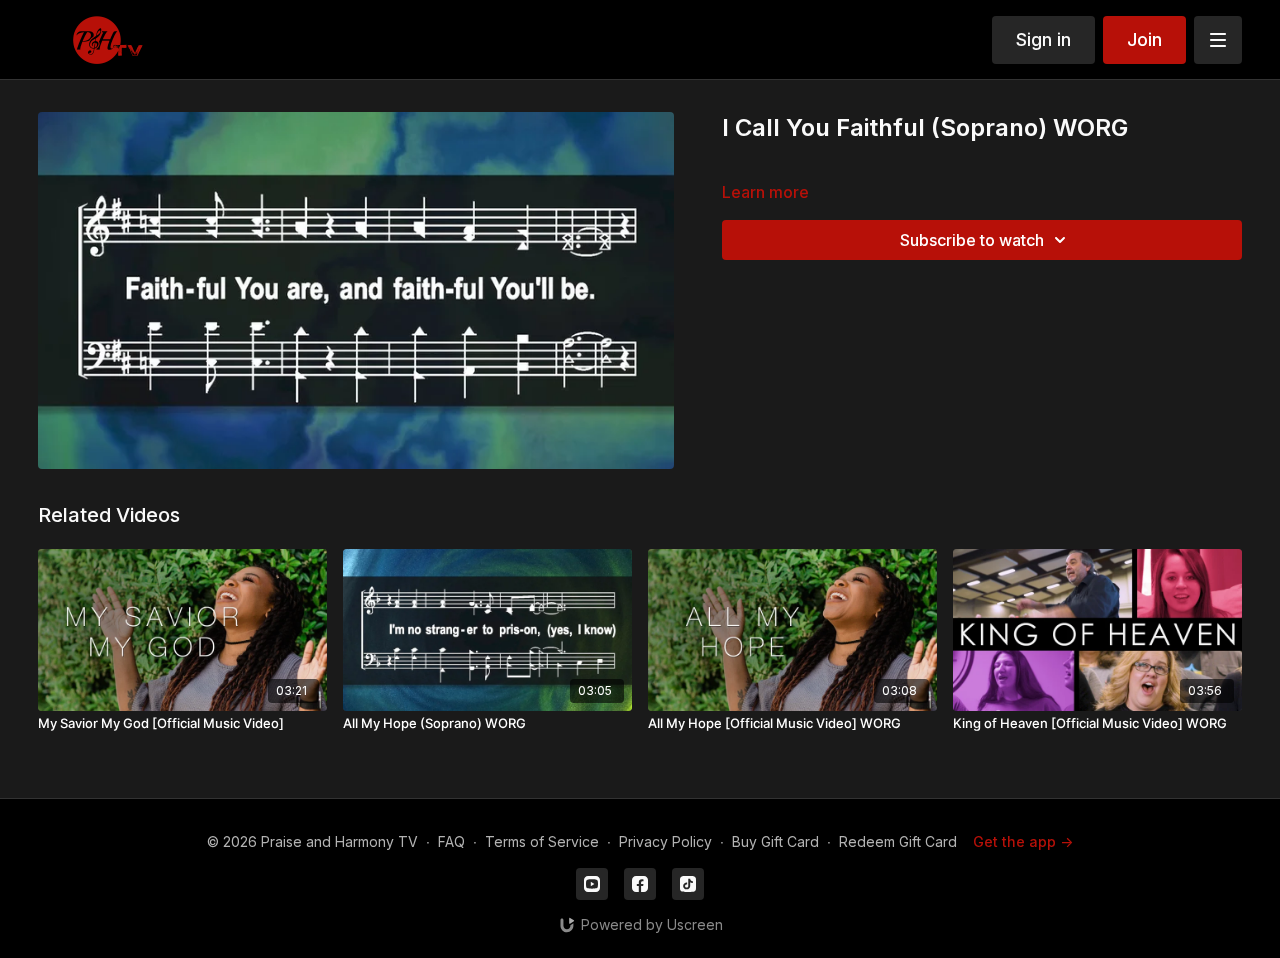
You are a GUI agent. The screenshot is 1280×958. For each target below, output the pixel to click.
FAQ (451, 841)
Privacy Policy (665, 841)
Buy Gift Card (775, 841)
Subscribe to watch (972, 240)
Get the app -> (1023, 841)
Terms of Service (542, 841)
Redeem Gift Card (898, 841)
